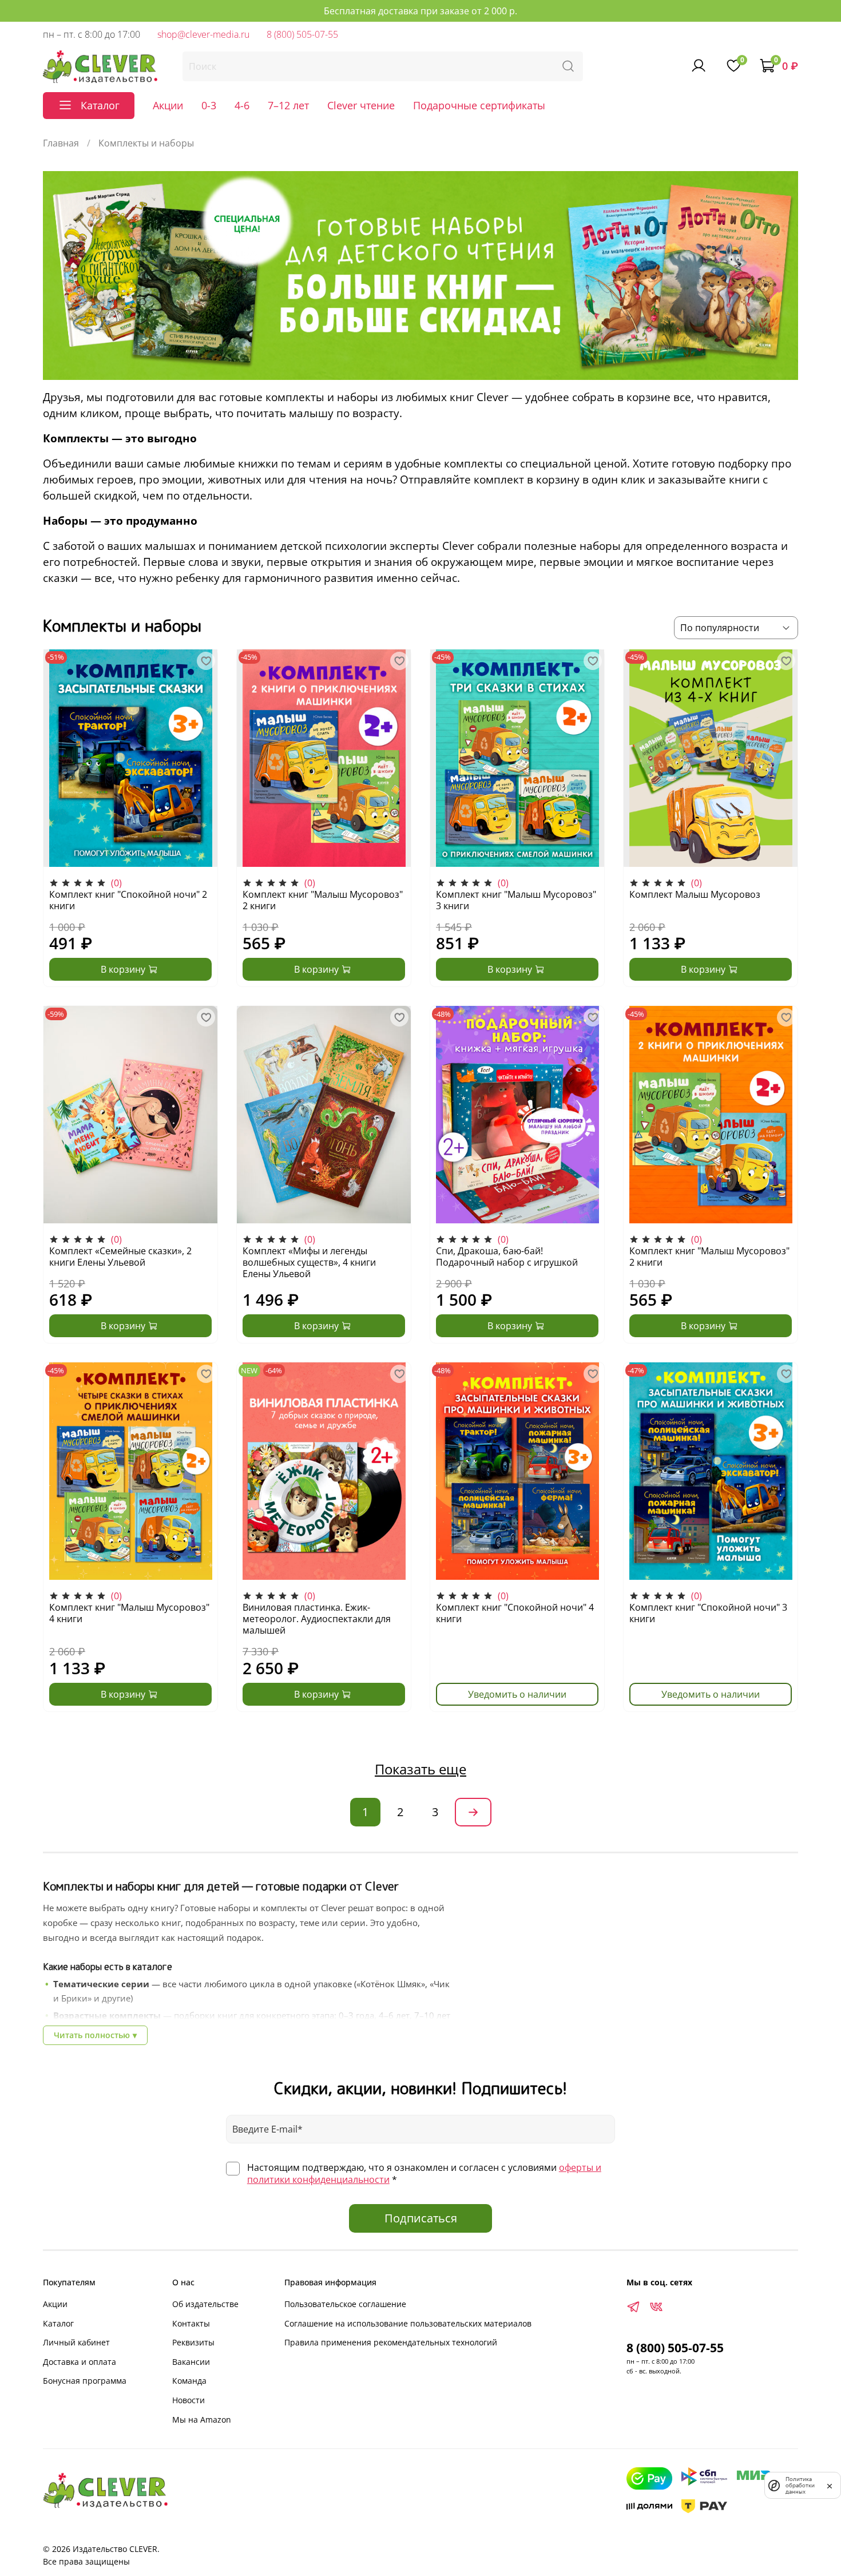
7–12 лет (288, 105)
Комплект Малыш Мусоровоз (695, 894)
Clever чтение (361, 105)
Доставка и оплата (80, 2362)
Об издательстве (205, 2304)
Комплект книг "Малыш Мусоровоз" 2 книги (323, 900)
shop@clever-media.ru (203, 34)
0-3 (209, 105)
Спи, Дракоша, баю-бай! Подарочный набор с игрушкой (507, 1257)
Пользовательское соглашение (345, 2304)
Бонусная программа (85, 2381)
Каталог (58, 2323)
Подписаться (421, 2218)
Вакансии (191, 2362)
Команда (189, 2381)
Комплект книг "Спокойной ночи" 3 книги (708, 1613)
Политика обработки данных (800, 2485)
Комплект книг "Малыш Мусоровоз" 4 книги (129, 1613)
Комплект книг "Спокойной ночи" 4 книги (515, 1613)
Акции (168, 105)
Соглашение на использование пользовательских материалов (408, 2323)
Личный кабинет (76, 2342)
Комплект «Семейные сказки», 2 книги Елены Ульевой (120, 1257)
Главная (61, 143)
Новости (189, 2400)
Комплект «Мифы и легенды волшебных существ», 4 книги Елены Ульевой (309, 1262)
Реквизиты (193, 2342)
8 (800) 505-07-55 (302, 34)
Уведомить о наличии (517, 1694)
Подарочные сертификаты (479, 105)
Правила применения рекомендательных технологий (391, 2342)
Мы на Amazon (202, 2420)
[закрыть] (830, 2485)
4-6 (242, 105)
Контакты (191, 2323)
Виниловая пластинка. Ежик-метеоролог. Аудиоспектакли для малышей (317, 1619)
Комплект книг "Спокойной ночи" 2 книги (128, 900)
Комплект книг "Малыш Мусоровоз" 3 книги (516, 900)
